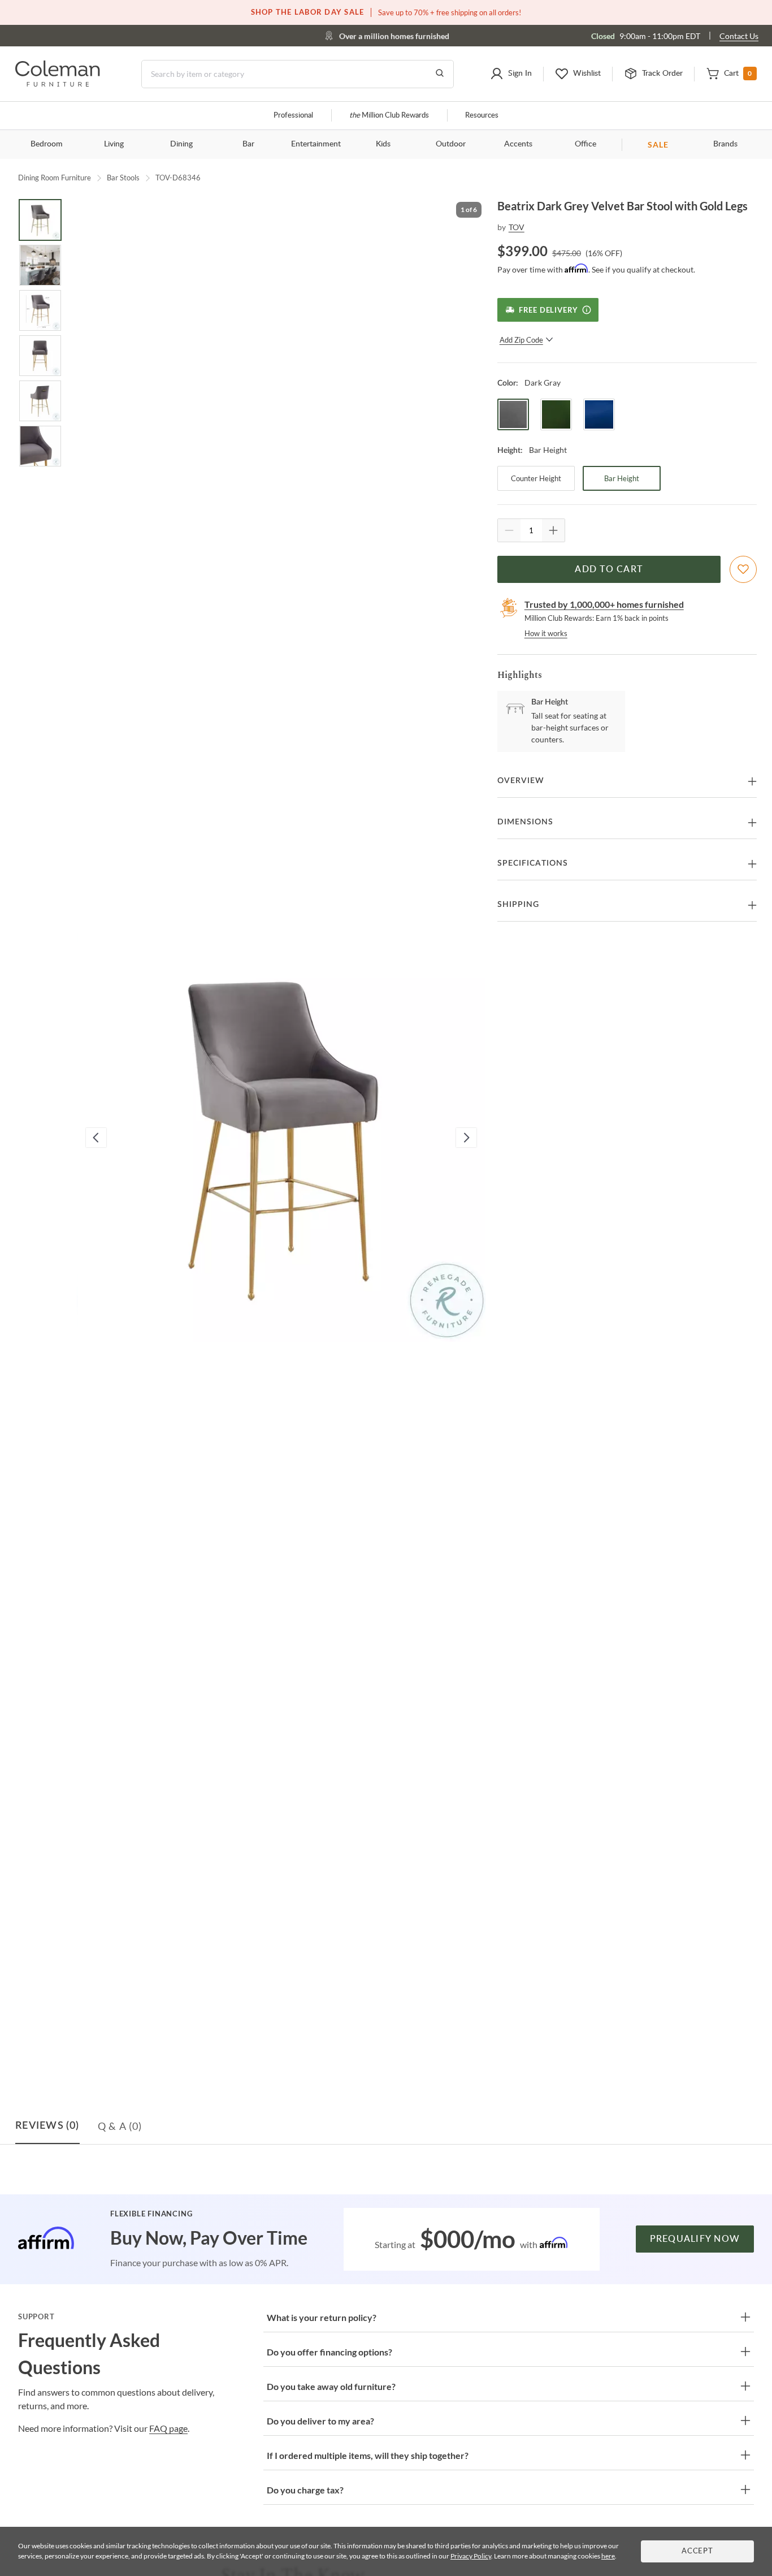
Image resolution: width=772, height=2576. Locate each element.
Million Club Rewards (389, 116)
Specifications (533, 863)
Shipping (518, 905)
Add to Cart (609, 569)
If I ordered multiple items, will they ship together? (368, 2455)
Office (585, 144)
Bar (248, 144)
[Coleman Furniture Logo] (58, 83)
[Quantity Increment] (553, 530)
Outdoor (451, 144)
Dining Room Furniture (55, 178)
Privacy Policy (471, 2556)
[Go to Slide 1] (40, 220)
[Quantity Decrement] (509, 530)
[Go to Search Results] (440, 74)
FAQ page (168, 2428)
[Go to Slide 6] (40, 446)
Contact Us (739, 36)
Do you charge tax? (305, 2490)
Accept (697, 2551)
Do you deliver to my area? (320, 2421)
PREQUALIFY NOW (695, 2239)
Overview (521, 781)
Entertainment (316, 144)
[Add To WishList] (743, 569)
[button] (511, 74)
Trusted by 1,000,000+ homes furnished (604, 604)
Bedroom (47, 144)
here (608, 2556)
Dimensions (525, 822)
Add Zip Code (521, 340)
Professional (293, 116)
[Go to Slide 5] (40, 401)
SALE (658, 144)
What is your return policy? (322, 2317)
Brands (725, 144)
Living (114, 144)
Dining (181, 144)
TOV (517, 227)
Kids (383, 144)
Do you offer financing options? (329, 2352)
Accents (518, 144)
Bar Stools (123, 178)
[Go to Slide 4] (40, 356)
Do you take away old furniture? (331, 2386)
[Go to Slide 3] (40, 310)
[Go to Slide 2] (40, 265)
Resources (482, 116)
